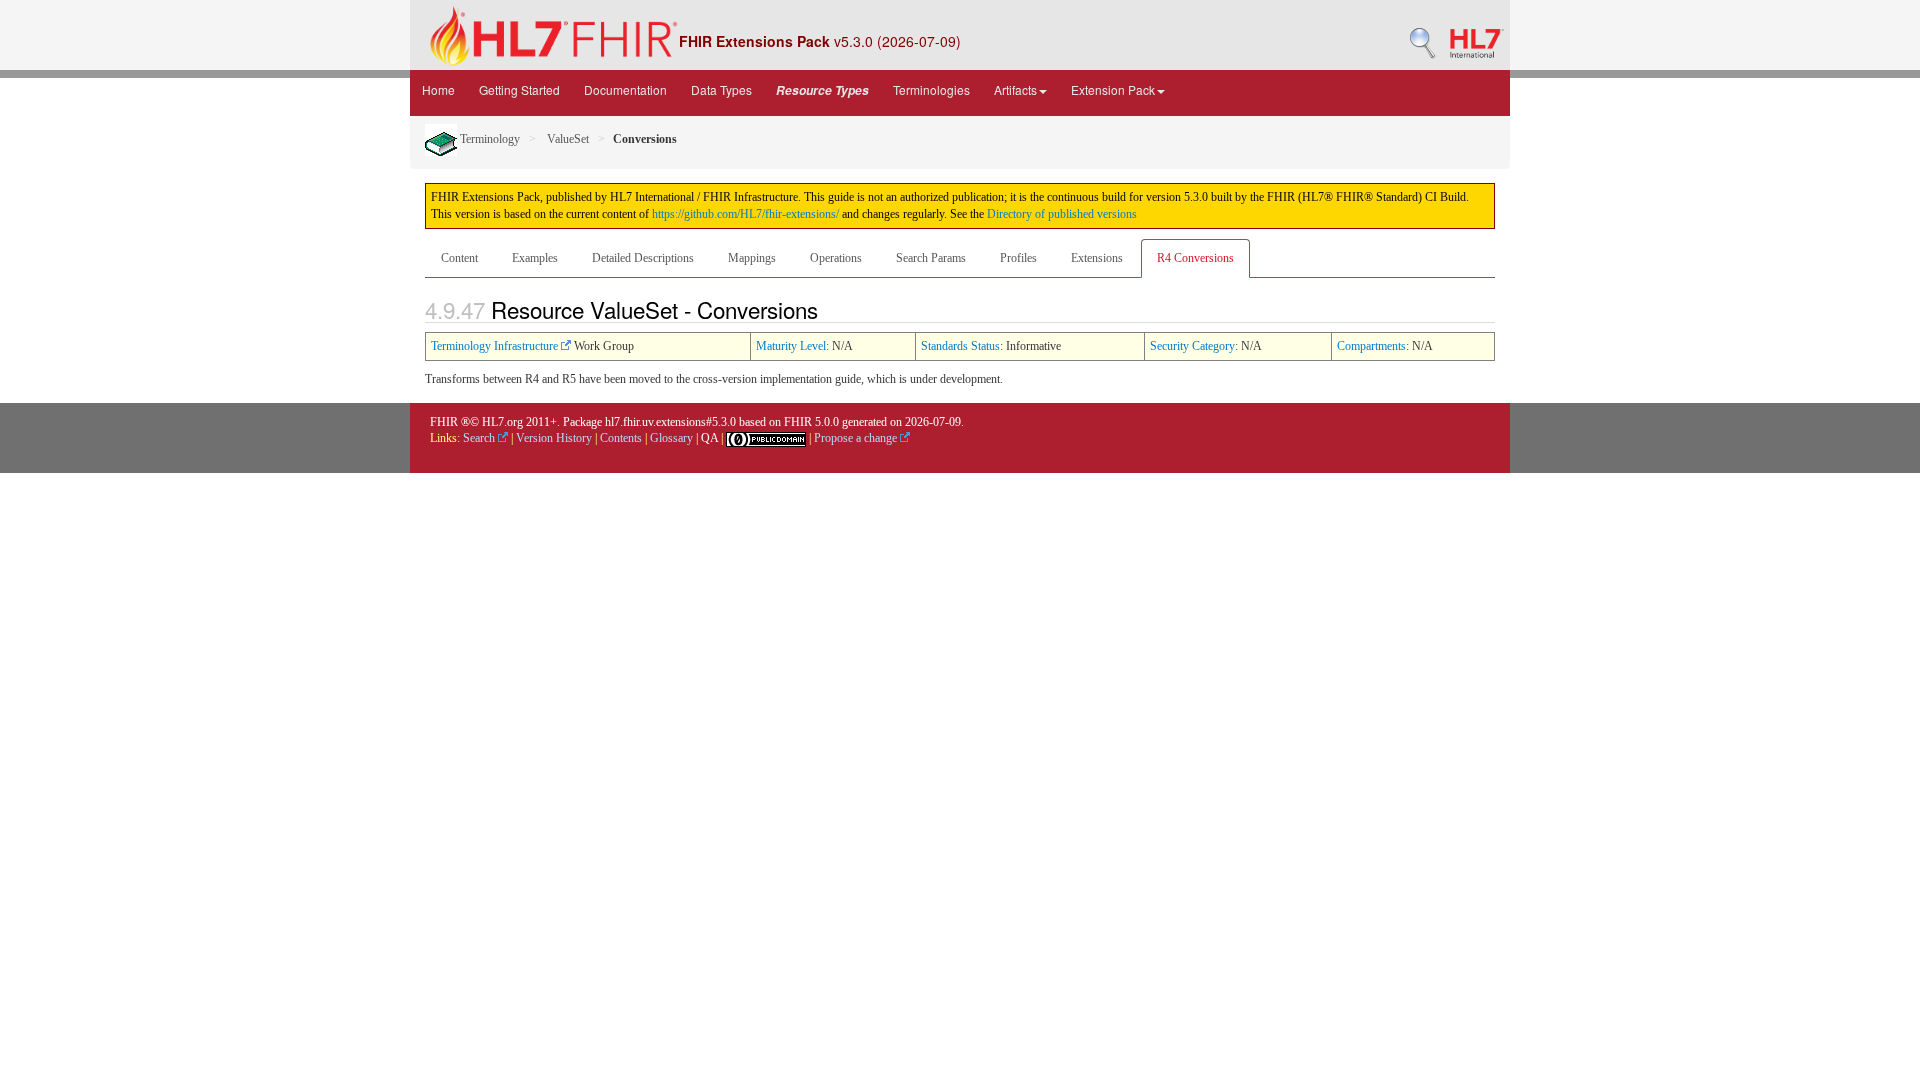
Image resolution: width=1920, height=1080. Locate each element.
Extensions (1097, 258)
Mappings (752, 258)
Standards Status (960, 346)
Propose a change (857, 438)
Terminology (488, 139)
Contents (621, 438)
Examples (535, 258)
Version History (554, 438)
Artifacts (1015, 89)
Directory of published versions (1062, 214)
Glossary (671, 438)
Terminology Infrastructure (496, 346)
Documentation (625, 89)
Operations (836, 258)
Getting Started (519, 89)
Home (438, 89)
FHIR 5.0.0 (811, 422)
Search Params (931, 258)
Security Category (1192, 346)
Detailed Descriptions (643, 258)
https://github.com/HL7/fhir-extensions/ (745, 214)
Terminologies (931, 89)
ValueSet (566, 139)
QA (709, 438)
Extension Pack (1113, 89)
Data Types (721, 89)
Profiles (1018, 258)
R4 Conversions (1195, 258)
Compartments (1371, 346)
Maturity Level (791, 346)
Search (480, 438)
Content (459, 258)
